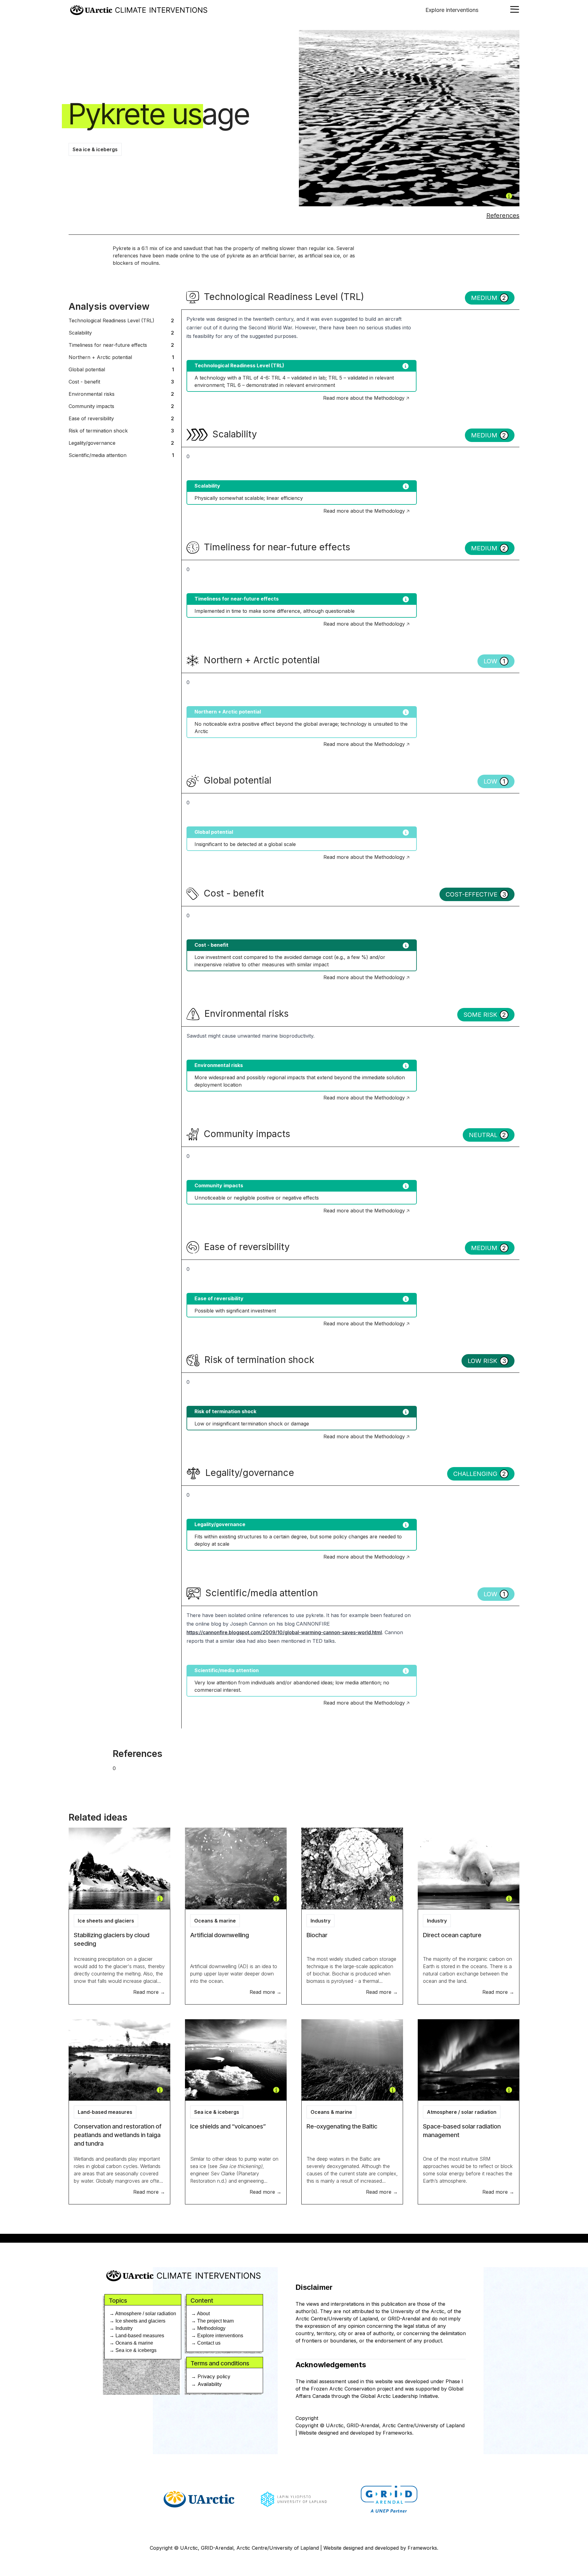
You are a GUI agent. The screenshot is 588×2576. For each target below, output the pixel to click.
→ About (200, 2314)
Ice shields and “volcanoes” (228, 2126)
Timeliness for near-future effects (121, 345)
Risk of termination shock (121, 431)
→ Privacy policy (211, 2376)
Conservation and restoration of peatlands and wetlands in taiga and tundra (118, 2135)
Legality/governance (121, 443)
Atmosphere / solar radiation (462, 2112)
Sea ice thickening (240, 2166)
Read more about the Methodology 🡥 (366, 398)
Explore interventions (452, 10)
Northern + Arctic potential (121, 357)
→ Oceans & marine (131, 2343)
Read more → (149, 1992)
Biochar (317, 1935)
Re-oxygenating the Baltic (342, 2126)
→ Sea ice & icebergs (133, 2350)
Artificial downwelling (220, 1935)
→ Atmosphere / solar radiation (143, 2314)
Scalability (121, 333)
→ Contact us (206, 2343)
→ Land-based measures (137, 2336)
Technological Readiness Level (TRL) (121, 320)
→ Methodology (208, 2328)
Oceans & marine (215, 1921)
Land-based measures (105, 2112)
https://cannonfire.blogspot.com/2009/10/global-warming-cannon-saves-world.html (284, 1632)
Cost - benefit (121, 382)
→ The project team (212, 2321)
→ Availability (206, 2384)
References (503, 215)
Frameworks (398, 2433)
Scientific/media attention (121, 455)
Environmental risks (121, 394)
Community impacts (121, 406)
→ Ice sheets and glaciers (137, 2321)
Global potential (121, 369)
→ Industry (121, 2328)
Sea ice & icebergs (95, 149)
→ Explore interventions (217, 2336)
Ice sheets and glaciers (106, 1921)
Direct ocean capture (452, 1935)
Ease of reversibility (121, 418)
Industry (320, 1921)
